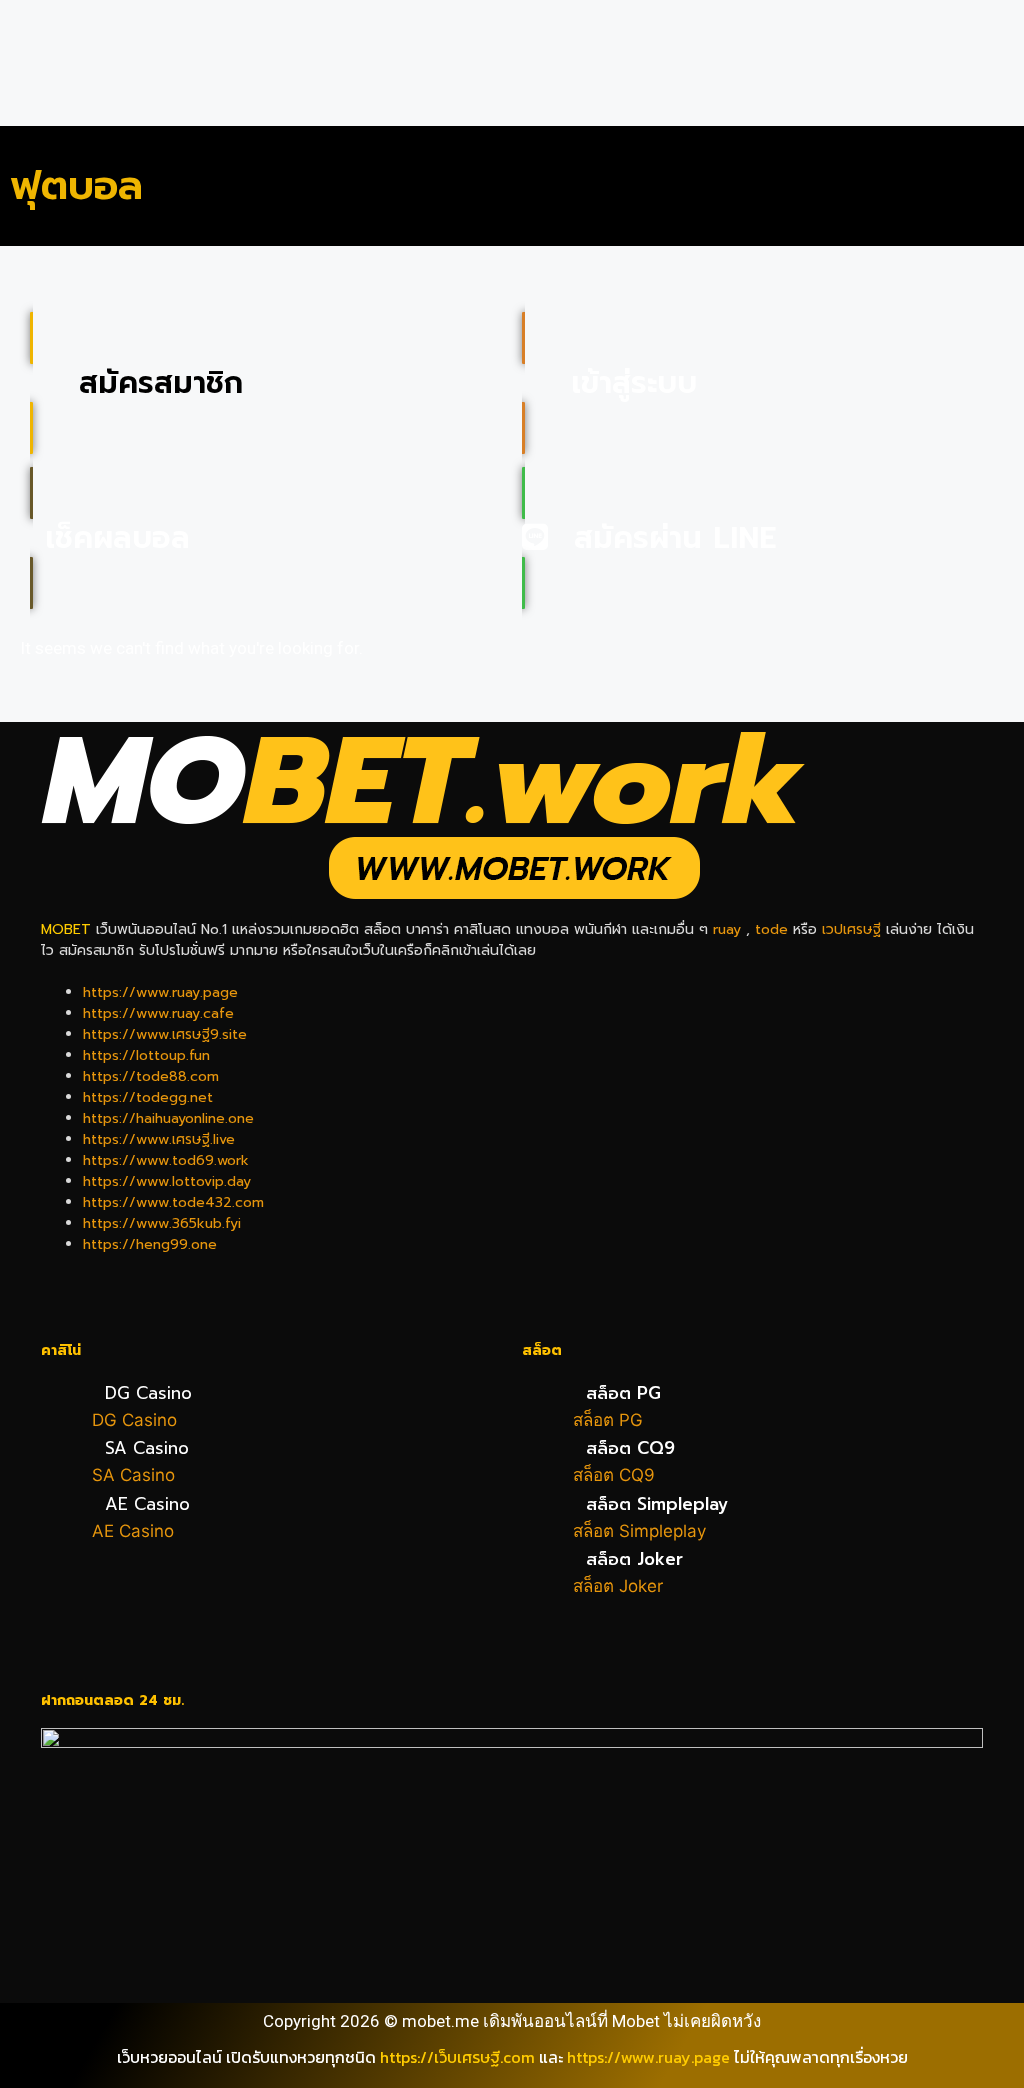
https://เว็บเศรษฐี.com (457, 2057)
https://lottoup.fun (146, 1055)
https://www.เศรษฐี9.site (165, 1034)
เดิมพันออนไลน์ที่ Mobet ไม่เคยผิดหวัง (622, 2021)
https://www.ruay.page (160, 992)
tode (771, 929)
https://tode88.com (151, 1076)
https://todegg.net (148, 1097)
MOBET (66, 929)
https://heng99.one (150, 1244)
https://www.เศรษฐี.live (159, 1139)
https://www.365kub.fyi (162, 1223)
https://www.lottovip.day (167, 1181)
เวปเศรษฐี (851, 929)
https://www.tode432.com (173, 1202)
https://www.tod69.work (166, 1160)
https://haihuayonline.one (168, 1118)
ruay (727, 929)
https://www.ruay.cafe (158, 1013)
